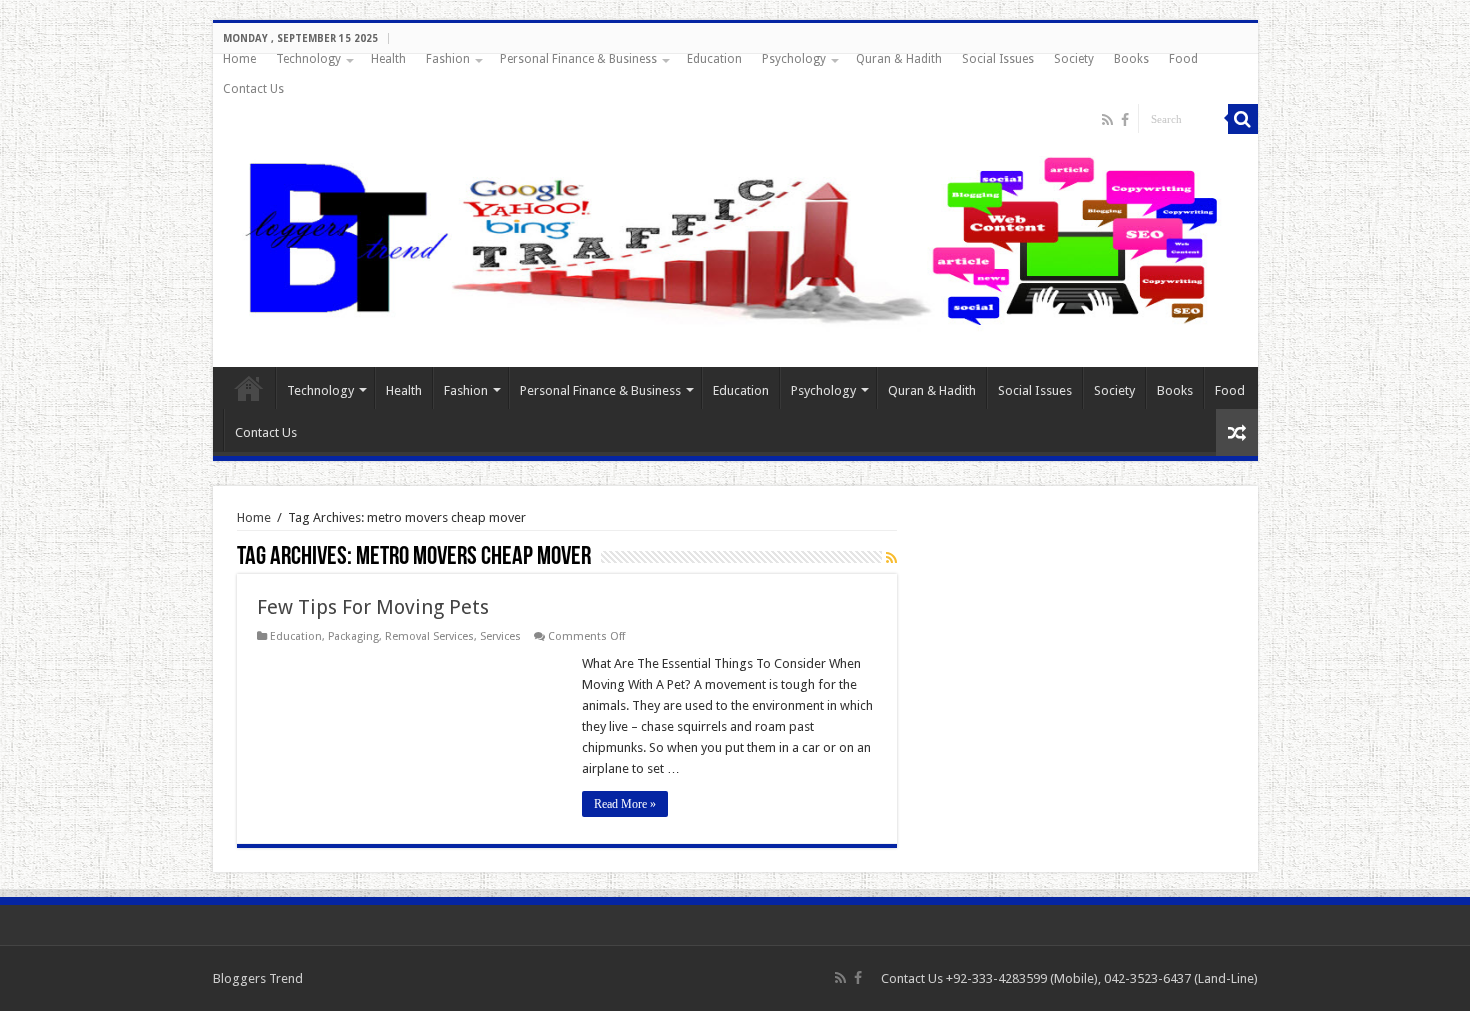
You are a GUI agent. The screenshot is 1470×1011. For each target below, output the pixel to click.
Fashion (448, 59)
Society (1074, 59)
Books (1131, 59)
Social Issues (998, 59)
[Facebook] (1125, 120)
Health (388, 59)
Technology (308, 59)
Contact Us (253, 89)
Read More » (625, 804)
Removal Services (429, 636)
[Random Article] (1237, 432)
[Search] (1243, 119)
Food (1183, 59)
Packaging (353, 636)
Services (500, 636)
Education (714, 59)
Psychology (794, 59)
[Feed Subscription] (891, 558)
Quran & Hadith (899, 59)
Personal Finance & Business (578, 59)
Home (239, 59)
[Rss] (1107, 120)
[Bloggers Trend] (735, 237)
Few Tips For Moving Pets (373, 607)
